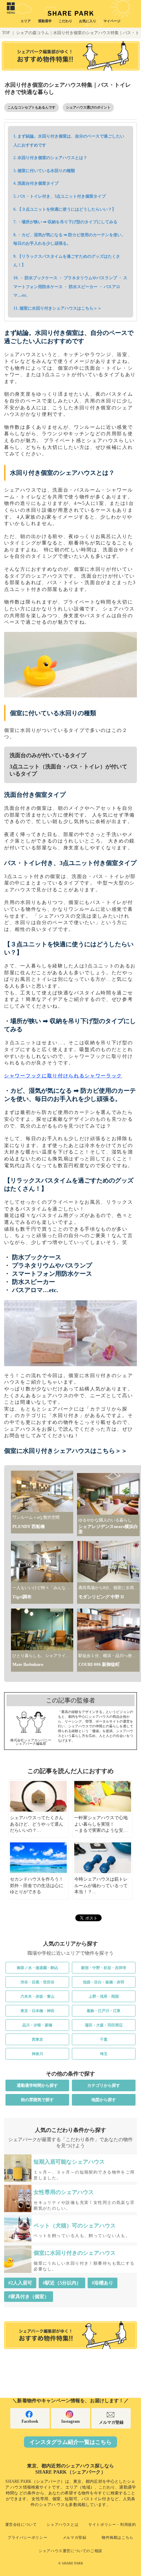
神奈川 (37, 2054)
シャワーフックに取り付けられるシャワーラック (63, 1076)
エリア (26, 21)
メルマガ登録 (111, 2422)
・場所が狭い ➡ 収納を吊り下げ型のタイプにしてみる (67, 222)
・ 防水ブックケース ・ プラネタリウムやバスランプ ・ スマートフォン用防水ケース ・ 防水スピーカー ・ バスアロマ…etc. (70, 287)
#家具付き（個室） (29, 2297)
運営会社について (21, 2524)
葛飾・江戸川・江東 (104, 2011)
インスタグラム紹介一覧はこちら (70, 2442)
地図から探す (104, 2100)
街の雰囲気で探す (37, 2100)
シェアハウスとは (62, 2524)
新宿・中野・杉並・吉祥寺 (104, 1968)
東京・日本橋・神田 (37, 2011)
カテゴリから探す (104, 2085)
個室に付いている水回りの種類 (46, 171)
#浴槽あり (102, 2283)
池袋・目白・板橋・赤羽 (104, 1982)
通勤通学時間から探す (37, 2085)
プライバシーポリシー (27, 2537)
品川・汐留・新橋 (37, 2025)
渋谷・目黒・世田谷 (37, 1982)
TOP (6, 33)
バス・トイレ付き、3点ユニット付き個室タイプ (62, 196)
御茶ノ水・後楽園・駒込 (37, 1968)
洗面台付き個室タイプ (38, 183)
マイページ (112, 21)
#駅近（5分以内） (62, 2283)
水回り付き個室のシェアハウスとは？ (52, 158)
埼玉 (104, 2054)
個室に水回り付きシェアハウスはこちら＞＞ (61, 308)
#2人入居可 (20, 2283)
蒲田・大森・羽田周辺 (104, 2025)
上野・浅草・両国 (104, 1996)
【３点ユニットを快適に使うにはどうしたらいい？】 (67, 209)
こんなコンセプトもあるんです (31, 107)
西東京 (37, 2039)
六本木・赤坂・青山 (37, 1996)
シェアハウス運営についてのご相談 (70, 2551)
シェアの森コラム (33, 33)
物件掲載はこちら (118, 2537)
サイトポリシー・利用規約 (112, 2524)
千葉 (104, 2039)
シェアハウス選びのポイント (88, 107)
